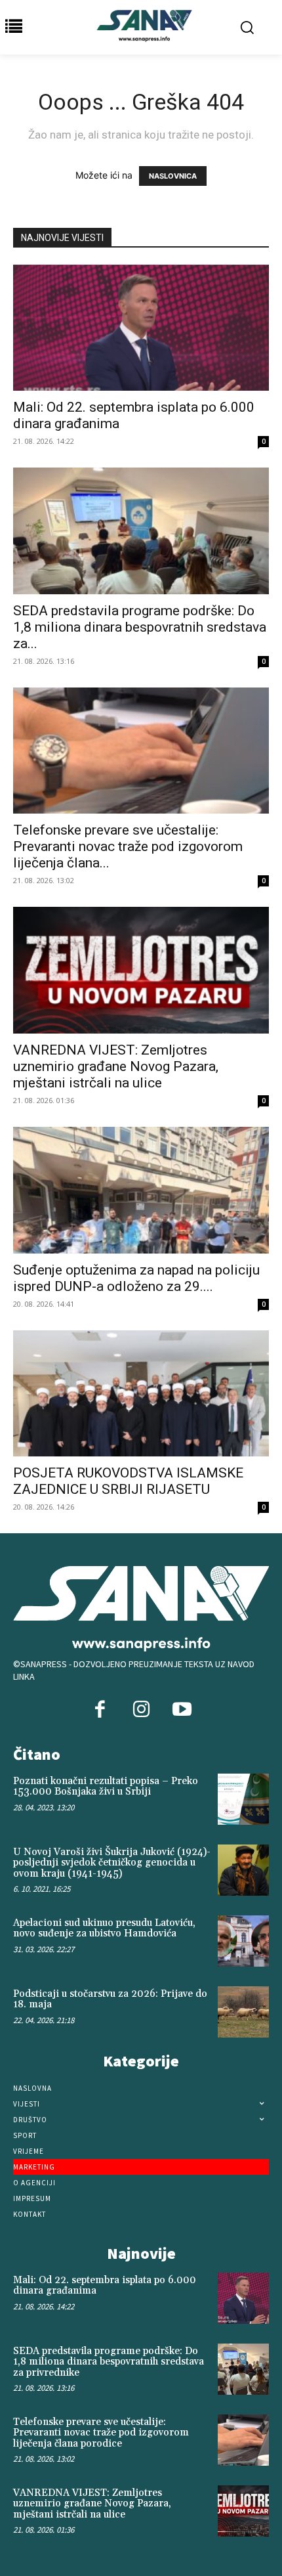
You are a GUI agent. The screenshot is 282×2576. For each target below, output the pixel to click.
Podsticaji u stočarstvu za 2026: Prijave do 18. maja (110, 1999)
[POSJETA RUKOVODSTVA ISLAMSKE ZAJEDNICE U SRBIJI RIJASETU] (141, 1394)
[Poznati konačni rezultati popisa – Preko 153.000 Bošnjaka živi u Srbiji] (243, 1799)
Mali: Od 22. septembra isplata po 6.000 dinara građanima (105, 2286)
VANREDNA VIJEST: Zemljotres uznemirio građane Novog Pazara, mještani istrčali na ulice (116, 1066)
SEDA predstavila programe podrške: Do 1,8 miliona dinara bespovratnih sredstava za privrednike (109, 2362)
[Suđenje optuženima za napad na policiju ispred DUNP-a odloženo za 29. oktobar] (141, 1190)
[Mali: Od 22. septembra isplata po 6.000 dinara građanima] (141, 328)
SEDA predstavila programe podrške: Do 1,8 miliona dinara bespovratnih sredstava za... (140, 627)
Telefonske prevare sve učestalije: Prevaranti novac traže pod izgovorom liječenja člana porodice (101, 2433)
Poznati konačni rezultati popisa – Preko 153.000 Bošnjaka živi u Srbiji (106, 1787)
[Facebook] (100, 1711)
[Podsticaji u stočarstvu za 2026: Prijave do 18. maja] (243, 2012)
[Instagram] (141, 1711)
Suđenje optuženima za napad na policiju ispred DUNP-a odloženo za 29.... (136, 1278)
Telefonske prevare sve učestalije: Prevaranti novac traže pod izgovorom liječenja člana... (128, 846)
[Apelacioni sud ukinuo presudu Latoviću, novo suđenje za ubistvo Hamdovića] (243, 1941)
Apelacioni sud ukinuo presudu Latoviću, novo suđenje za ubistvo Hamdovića (104, 1929)
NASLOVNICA (173, 176)
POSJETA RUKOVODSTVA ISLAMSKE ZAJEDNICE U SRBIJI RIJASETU (128, 1481)
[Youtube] (182, 1711)
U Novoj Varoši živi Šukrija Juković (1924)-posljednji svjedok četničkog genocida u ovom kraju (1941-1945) (112, 1863)
